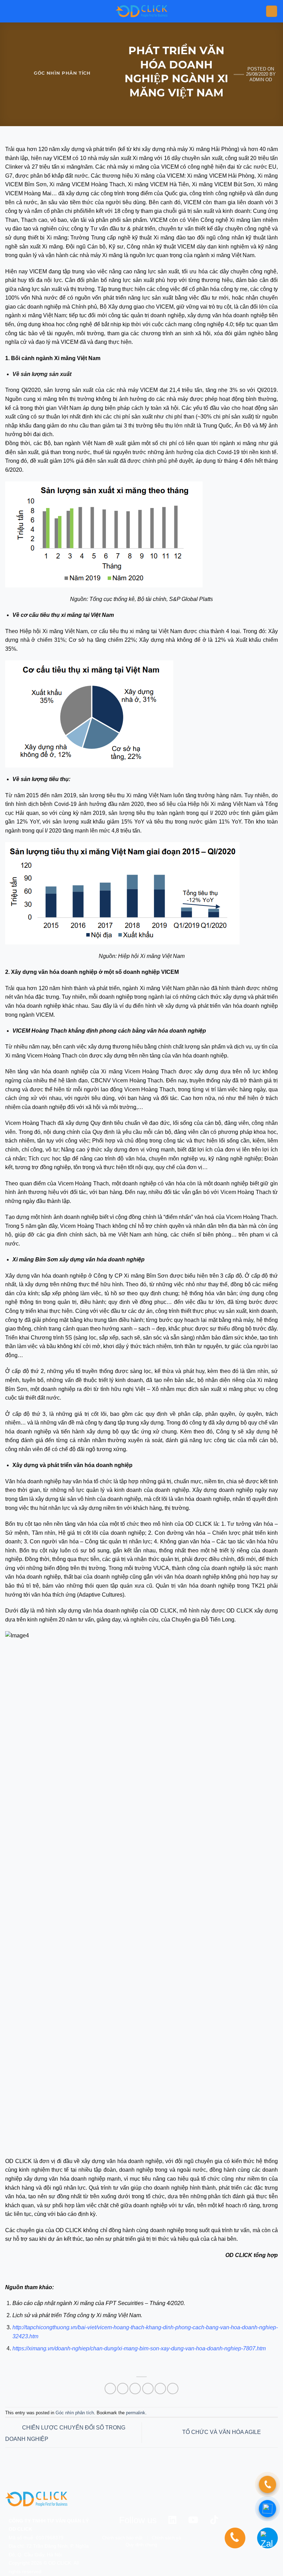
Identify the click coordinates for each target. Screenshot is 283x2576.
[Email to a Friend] (148, 2389)
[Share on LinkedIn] (173, 2389)
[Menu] (272, 11)
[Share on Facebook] (123, 2389)
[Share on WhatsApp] (110, 2389)
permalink (136, 2413)
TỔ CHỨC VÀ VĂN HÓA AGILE (222, 2432)
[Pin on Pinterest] (160, 2389)
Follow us (138, 2520)
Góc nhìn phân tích (62, 73)
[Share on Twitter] (135, 2389)
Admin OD (261, 80)
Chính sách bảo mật (122, 2538)
